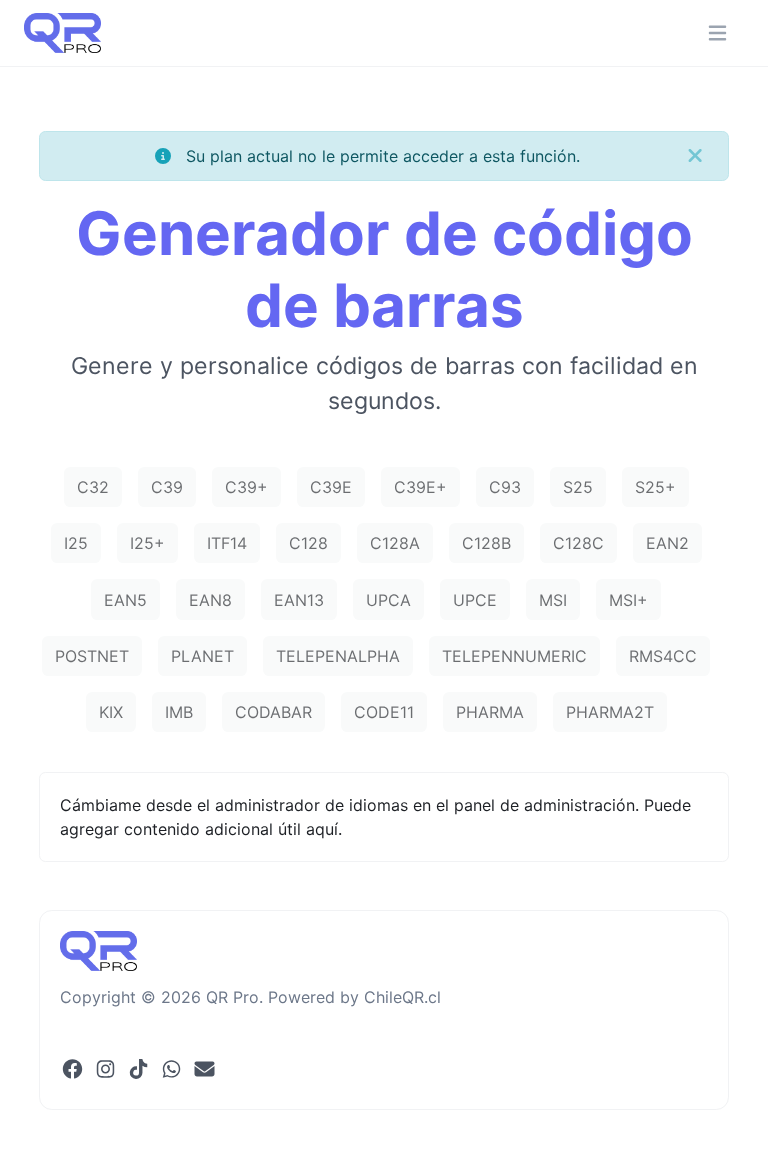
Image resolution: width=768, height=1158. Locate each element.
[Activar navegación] (717, 33)
